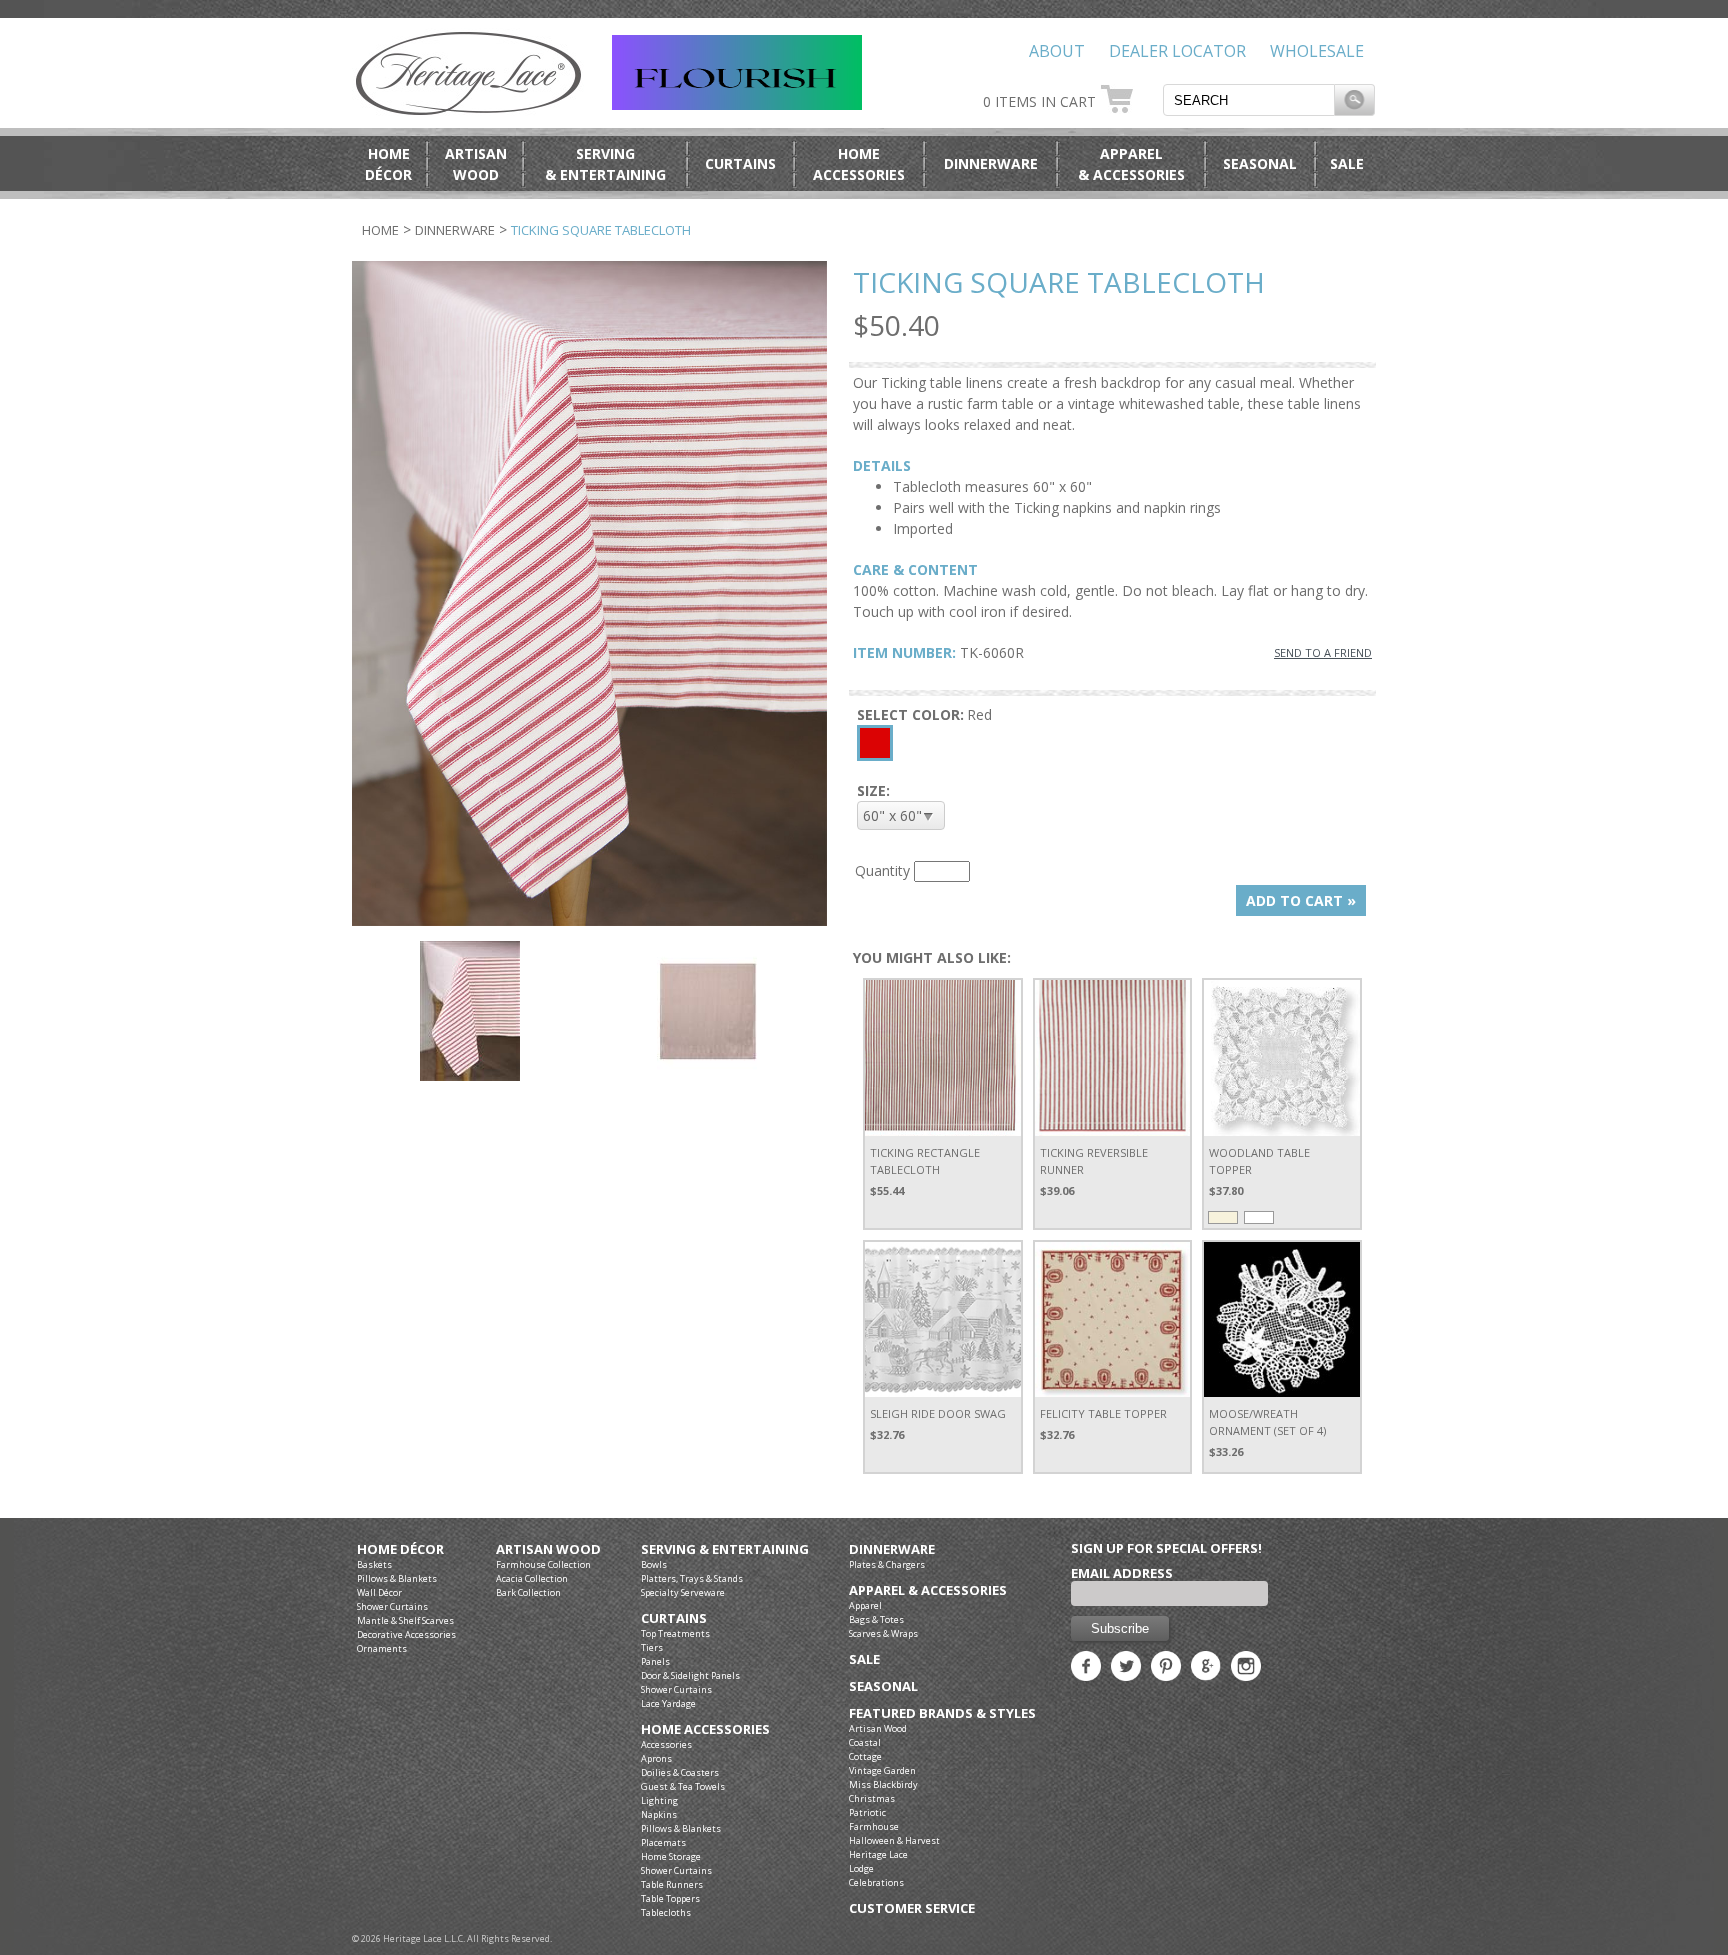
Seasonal (1260, 163)
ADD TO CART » (1301, 900)
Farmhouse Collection (543, 1564)
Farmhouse (874, 1826)
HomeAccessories (859, 164)
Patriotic (867, 1812)
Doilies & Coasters (680, 1772)
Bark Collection (528, 1592)
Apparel (865, 1605)
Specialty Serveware (683, 1592)
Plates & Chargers (887, 1564)
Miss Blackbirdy (883, 1784)
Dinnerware (991, 163)
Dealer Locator (1177, 51)
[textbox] (1249, 100)
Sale (1347, 163)
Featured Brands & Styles (942, 1713)
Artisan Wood (548, 1549)
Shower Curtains (392, 1606)
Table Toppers (670, 1898)
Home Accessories (705, 1729)
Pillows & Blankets (397, 1578)
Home (380, 230)
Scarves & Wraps (883, 1633)
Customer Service (912, 1908)
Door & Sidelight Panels (690, 1675)
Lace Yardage (668, 1703)
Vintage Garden (882, 1770)
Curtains (740, 163)
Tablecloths (666, 1912)
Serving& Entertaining (605, 164)
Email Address (1122, 1573)
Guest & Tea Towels (683, 1786)
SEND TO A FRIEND (1323, 652)
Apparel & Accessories (928, 1590)
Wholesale (1317, 51)
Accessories (666, 1744)
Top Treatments (675, 1633)
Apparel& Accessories (1131, 164)
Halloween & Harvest (894, 1840)
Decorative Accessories (406, 1634)
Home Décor (400, 1549)
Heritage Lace (878, 1854)
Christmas (872, 1798)
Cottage (865, 1756)
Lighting (659, 1800)
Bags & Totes (876, 1619)
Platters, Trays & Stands (692, 1578)
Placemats (663, 1842)
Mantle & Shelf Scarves (405, 1620)
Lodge (861, 1868)
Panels (655, 1661)
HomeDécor (388, 164)
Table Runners (672, 1884)
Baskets (374, 1564)
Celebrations (876, 1882)
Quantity (882, 870)
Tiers (652, 1647)
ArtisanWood (476, 164)
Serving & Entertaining (725, 1549)
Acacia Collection (532, 1578)
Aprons (656, 1758)
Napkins (659, 1814)
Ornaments (382, 1648)
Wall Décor (379, 1592)
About (1057, 51)
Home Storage (671, 1856)
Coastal (865, 1742)
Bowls (654, 1564)
